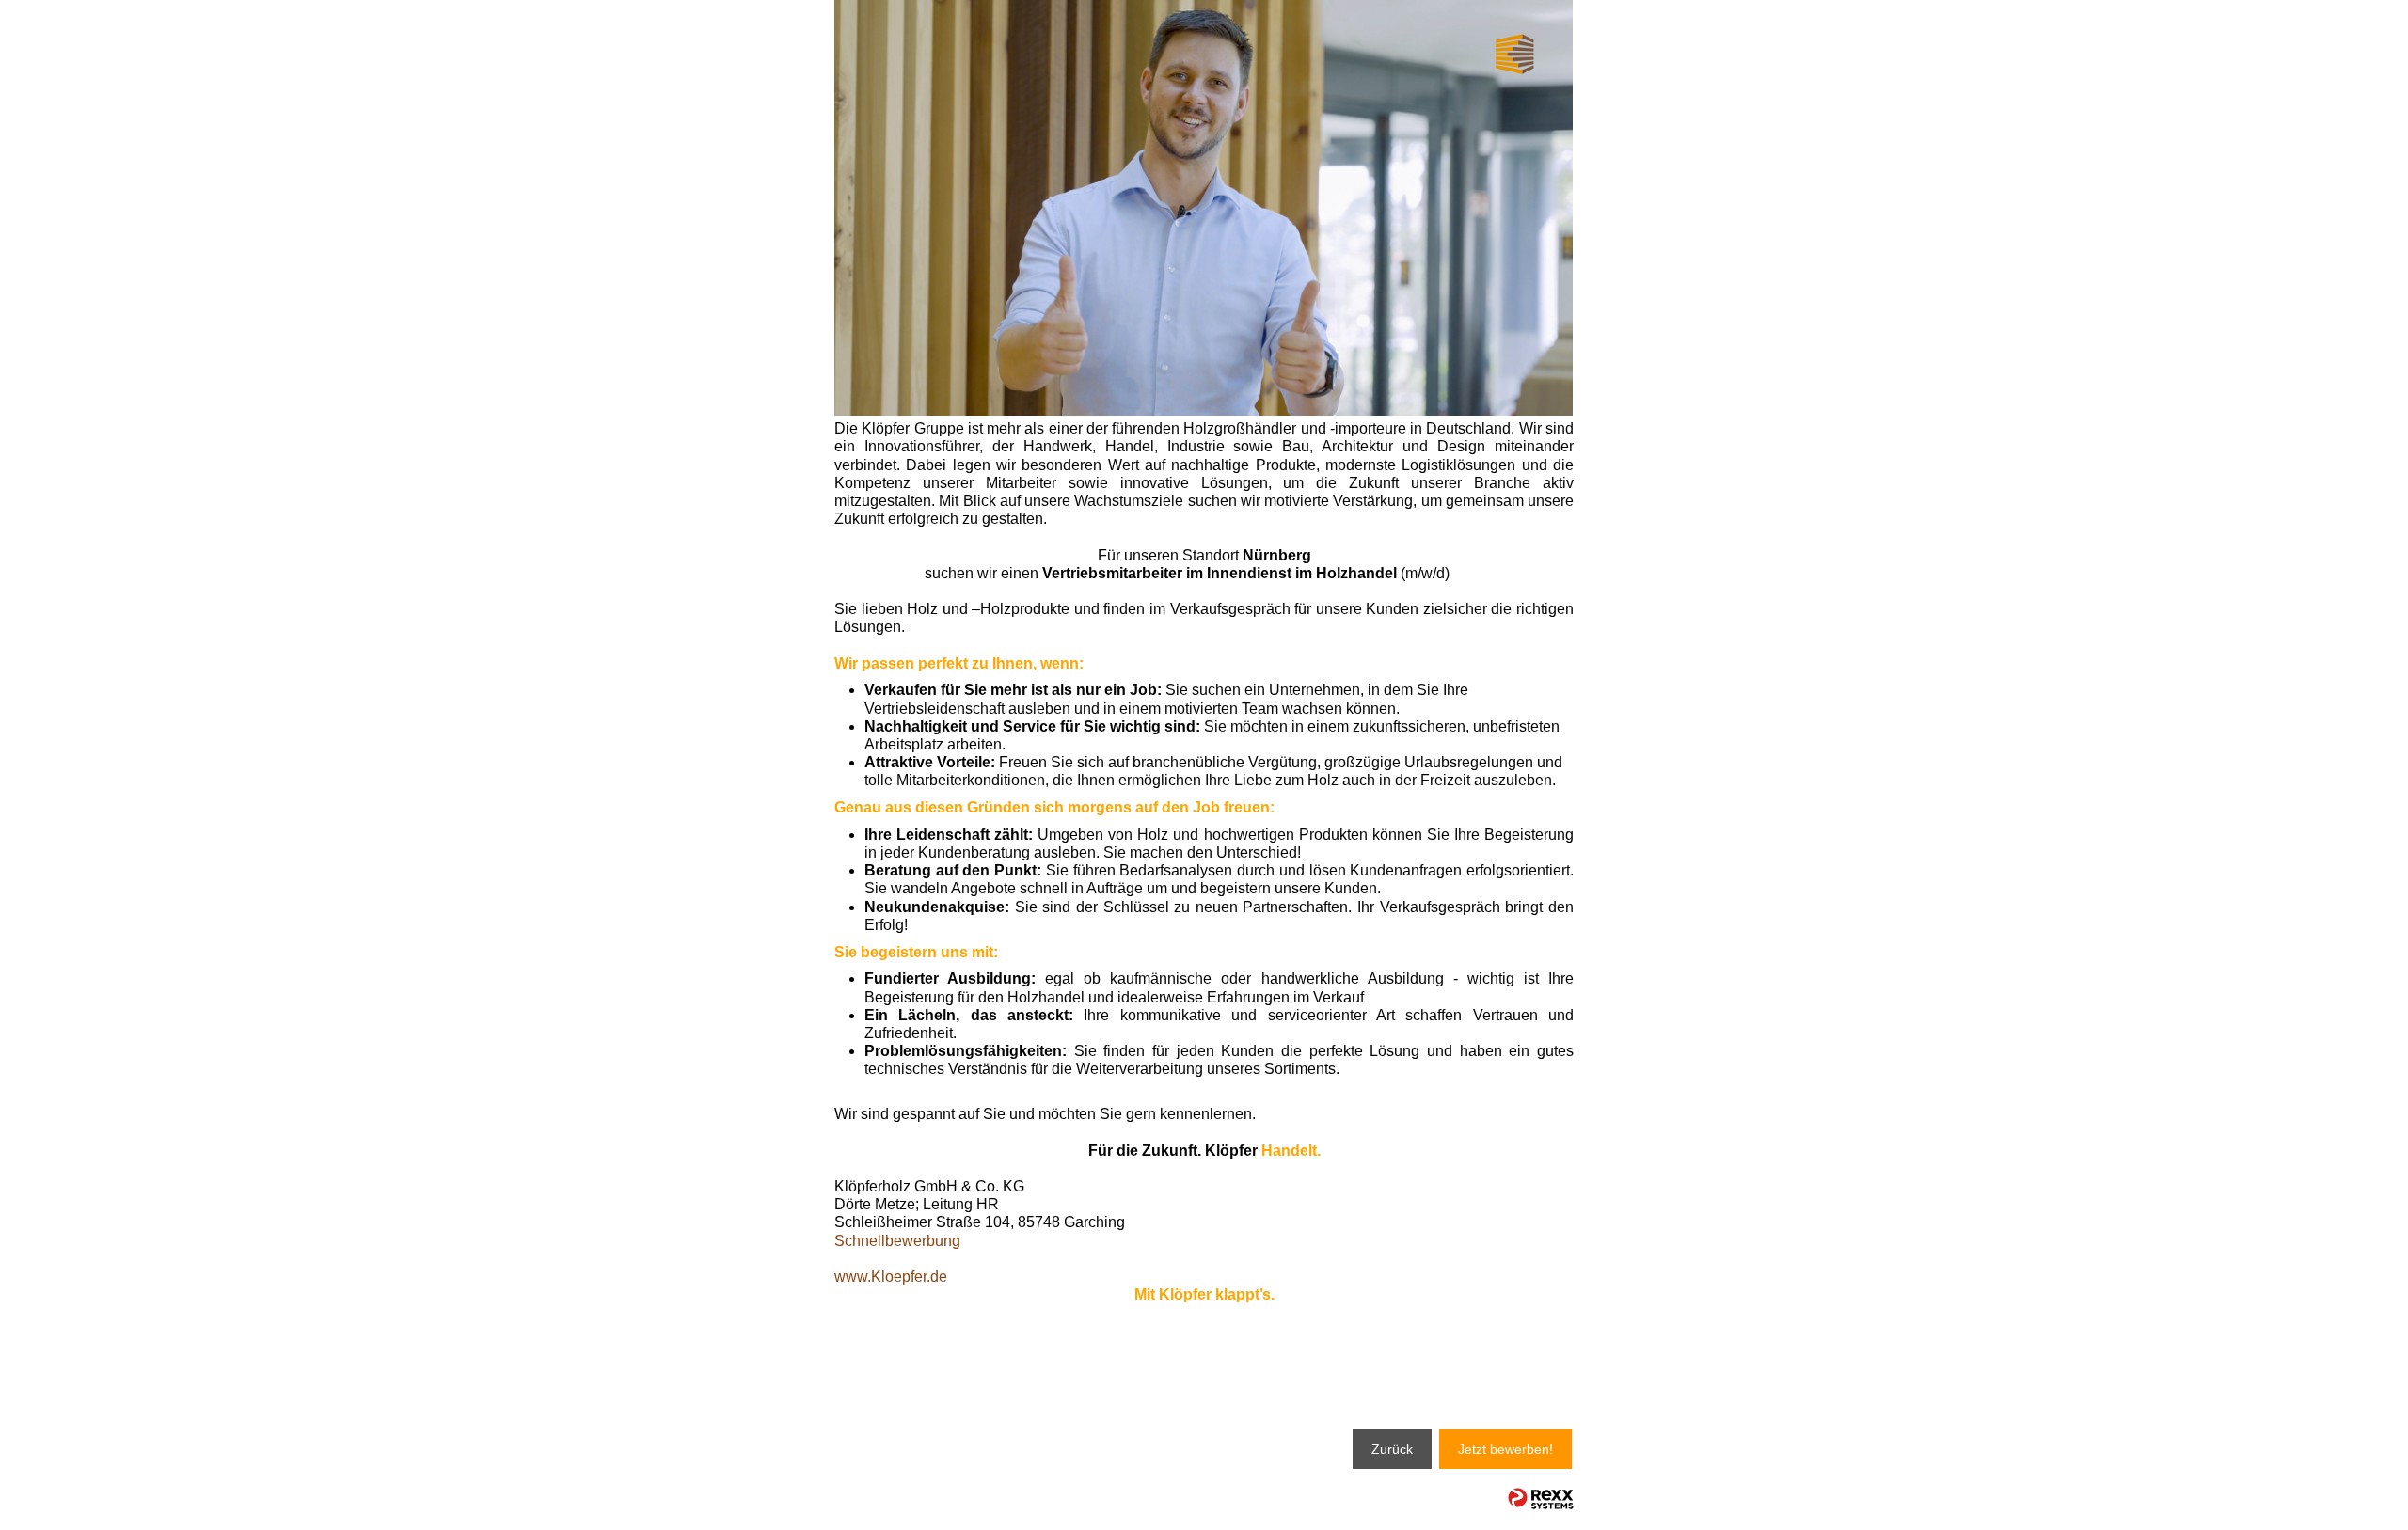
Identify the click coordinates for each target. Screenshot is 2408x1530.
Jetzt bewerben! (1505, 1449)
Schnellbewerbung (897, 1241)
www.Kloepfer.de (891, 1277)
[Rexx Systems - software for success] (1541, 1498)
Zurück (1392, 1449)
